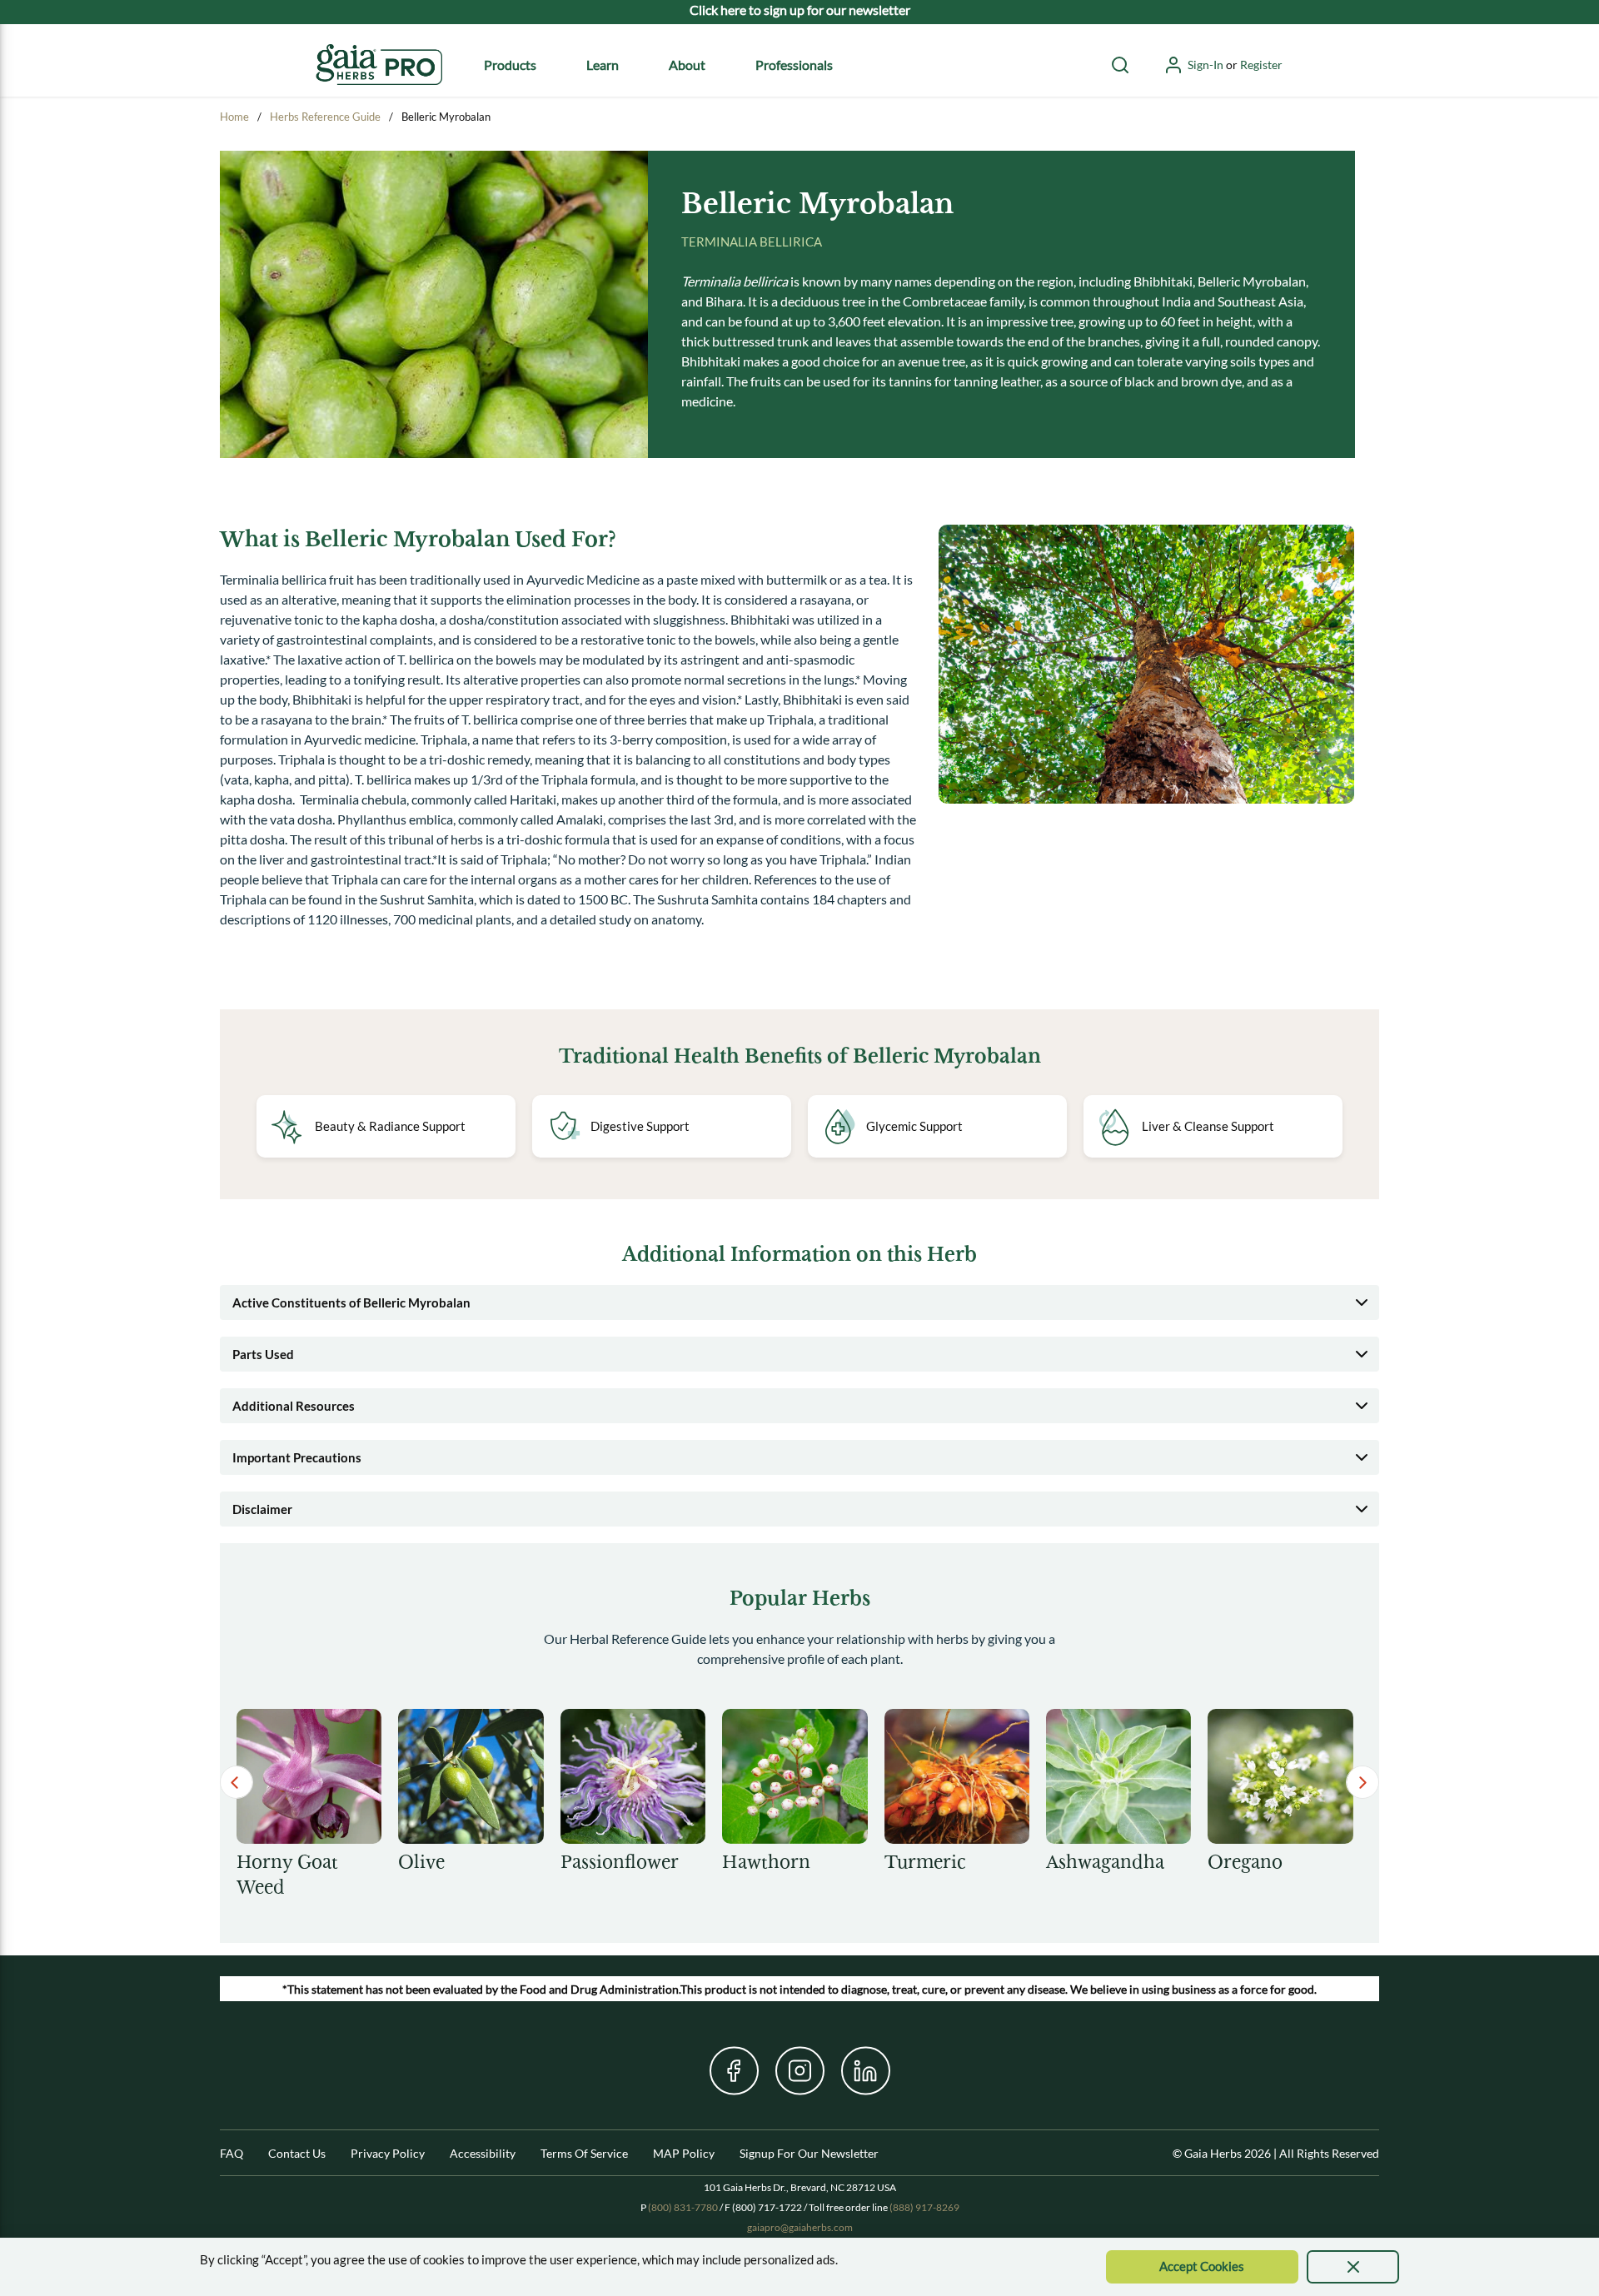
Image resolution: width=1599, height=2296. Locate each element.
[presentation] (1353, 2267)
